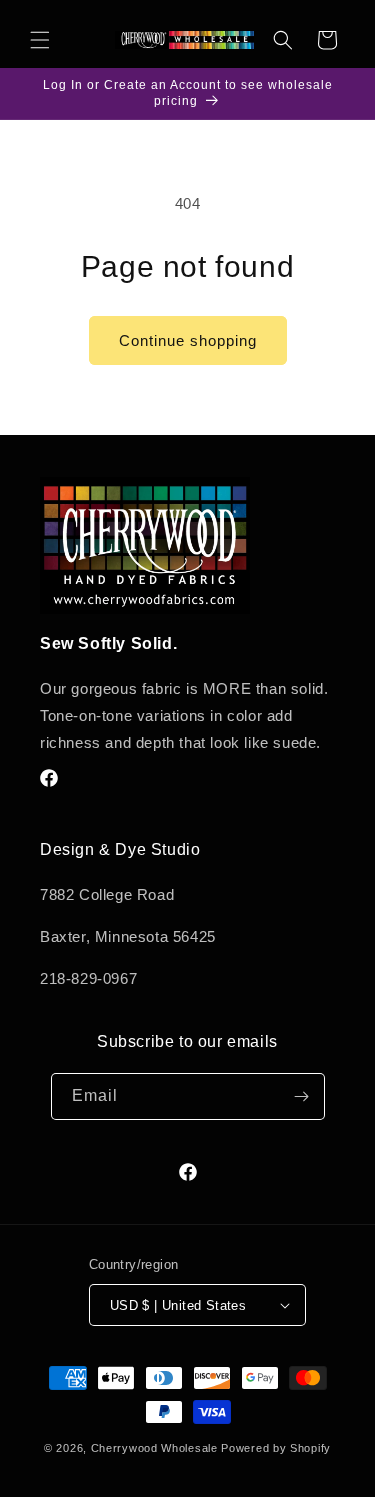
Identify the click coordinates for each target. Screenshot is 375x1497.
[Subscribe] (302, 1096)
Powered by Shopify (276, 1448)
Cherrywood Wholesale (154, 1448)
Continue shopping (188, 340)
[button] (40, 40)
